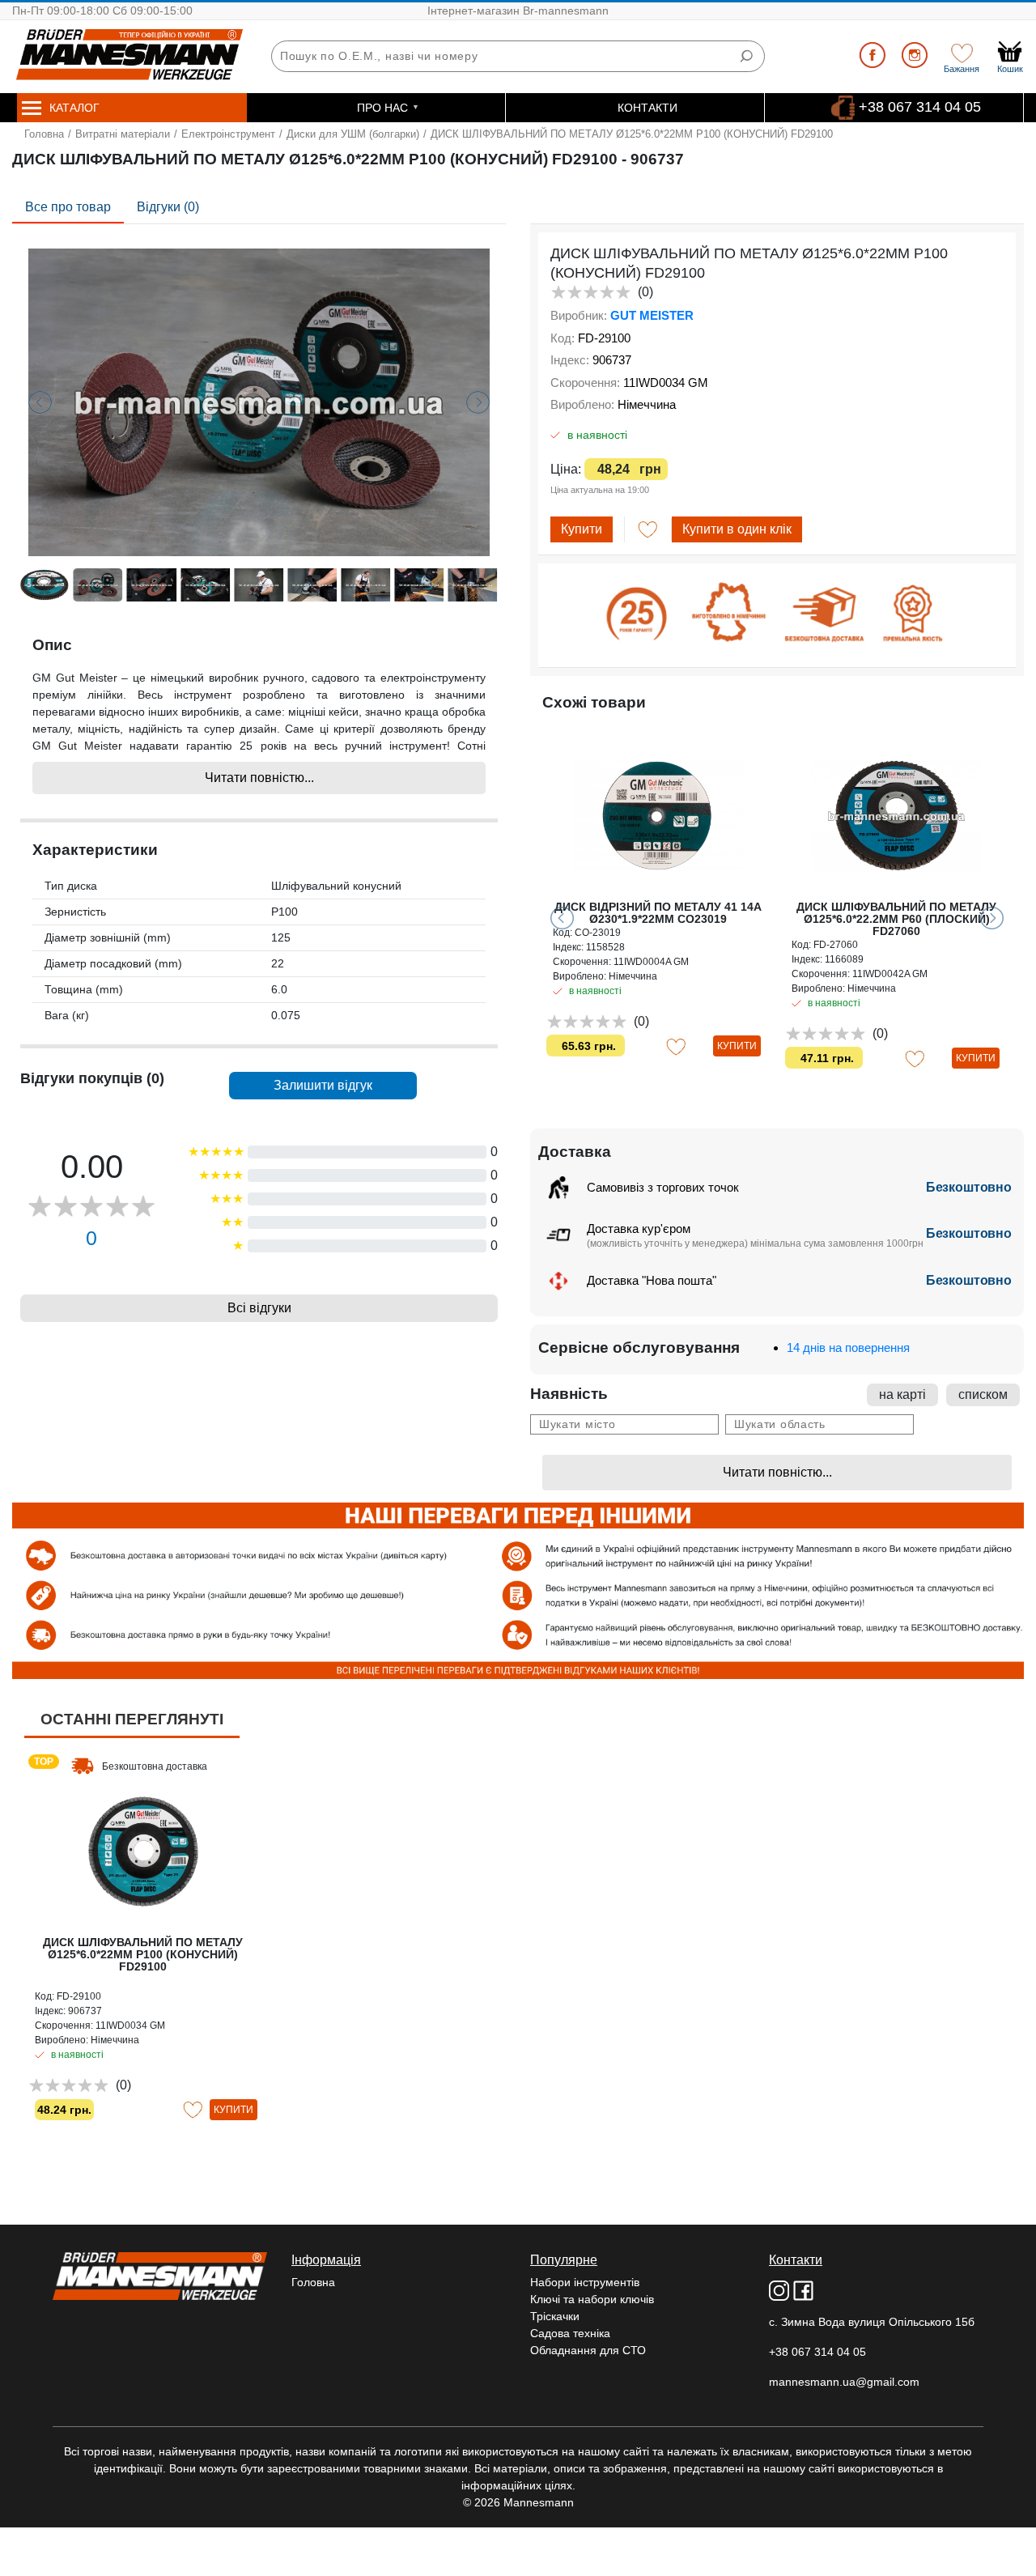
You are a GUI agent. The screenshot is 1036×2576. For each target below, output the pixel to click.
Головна (44, 134)
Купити (582, 529)
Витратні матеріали (123, 134)
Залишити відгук (323, 1085)
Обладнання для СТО (588, 2350)
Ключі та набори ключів (592, 2299)
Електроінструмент (228, 134)
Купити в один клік (737, 529)
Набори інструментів (585, 2282)
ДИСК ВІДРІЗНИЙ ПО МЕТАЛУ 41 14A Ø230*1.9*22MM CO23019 (658, 913)
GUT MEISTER (652, 315)
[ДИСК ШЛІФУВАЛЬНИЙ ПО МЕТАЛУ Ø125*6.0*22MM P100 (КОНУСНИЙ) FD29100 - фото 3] (259, 402)
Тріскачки (555, 2316)
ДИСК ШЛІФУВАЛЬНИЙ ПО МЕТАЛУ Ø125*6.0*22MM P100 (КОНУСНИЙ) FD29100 (143, 1954)
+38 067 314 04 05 (920, 107)
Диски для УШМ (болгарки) (353, 134)
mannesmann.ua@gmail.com (844, 2382)
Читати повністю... (259, 778)
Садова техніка (570, 2333)
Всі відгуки (259, 1308)
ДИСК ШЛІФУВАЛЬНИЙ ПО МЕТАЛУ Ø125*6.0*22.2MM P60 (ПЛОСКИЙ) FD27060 (896, 919)
